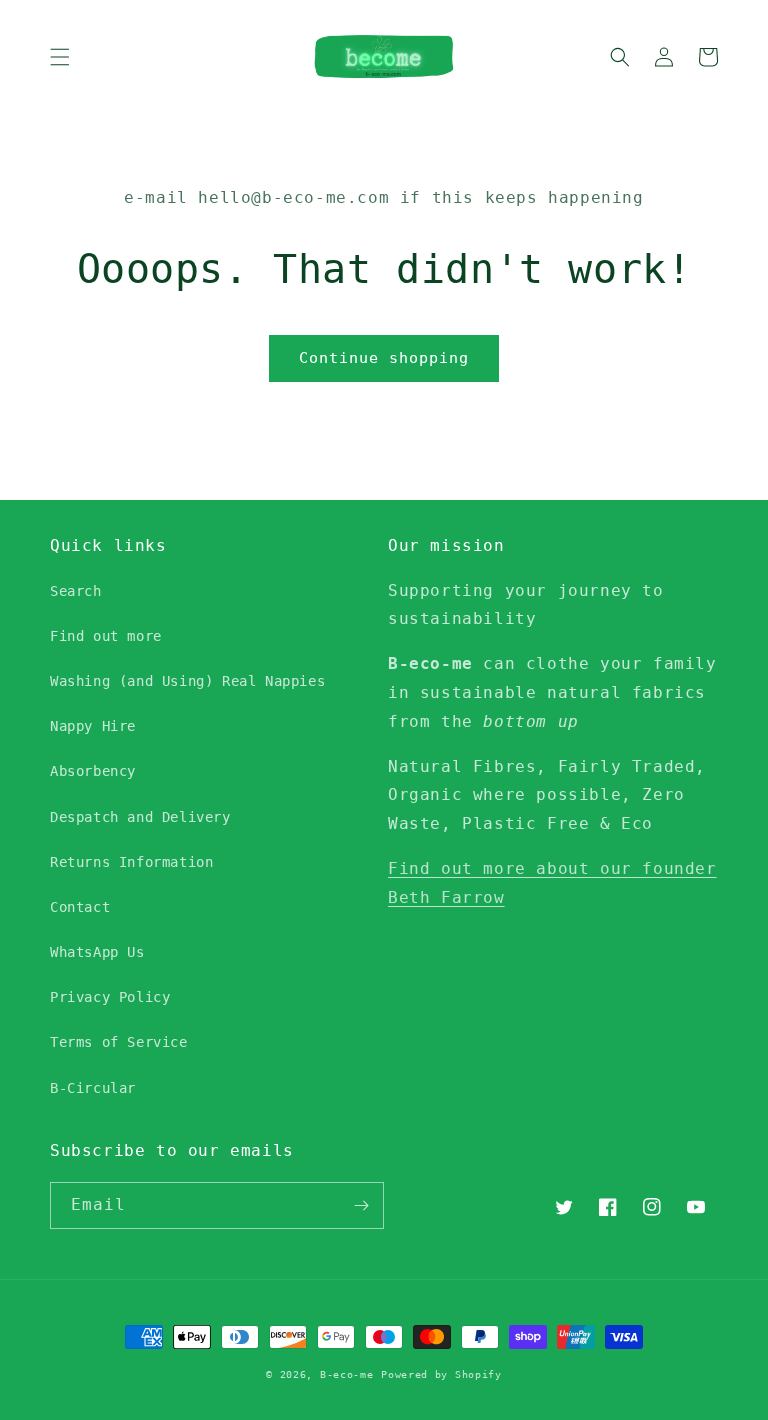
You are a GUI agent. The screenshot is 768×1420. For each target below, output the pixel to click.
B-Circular (93, 1088)
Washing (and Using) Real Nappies (187, 681)
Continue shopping (384, 358)
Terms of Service (119, 1042)
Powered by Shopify (441, 1374)
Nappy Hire (93, 726)
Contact (80, 907)
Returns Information (131, 862)
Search (76, 591)
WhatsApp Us (97, 952)
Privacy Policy (110, 997)
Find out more (106, 636)
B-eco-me (347, 1374)
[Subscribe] (361, 1205)
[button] (60, 57)
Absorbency (93, 771)
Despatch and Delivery (140, 817)
